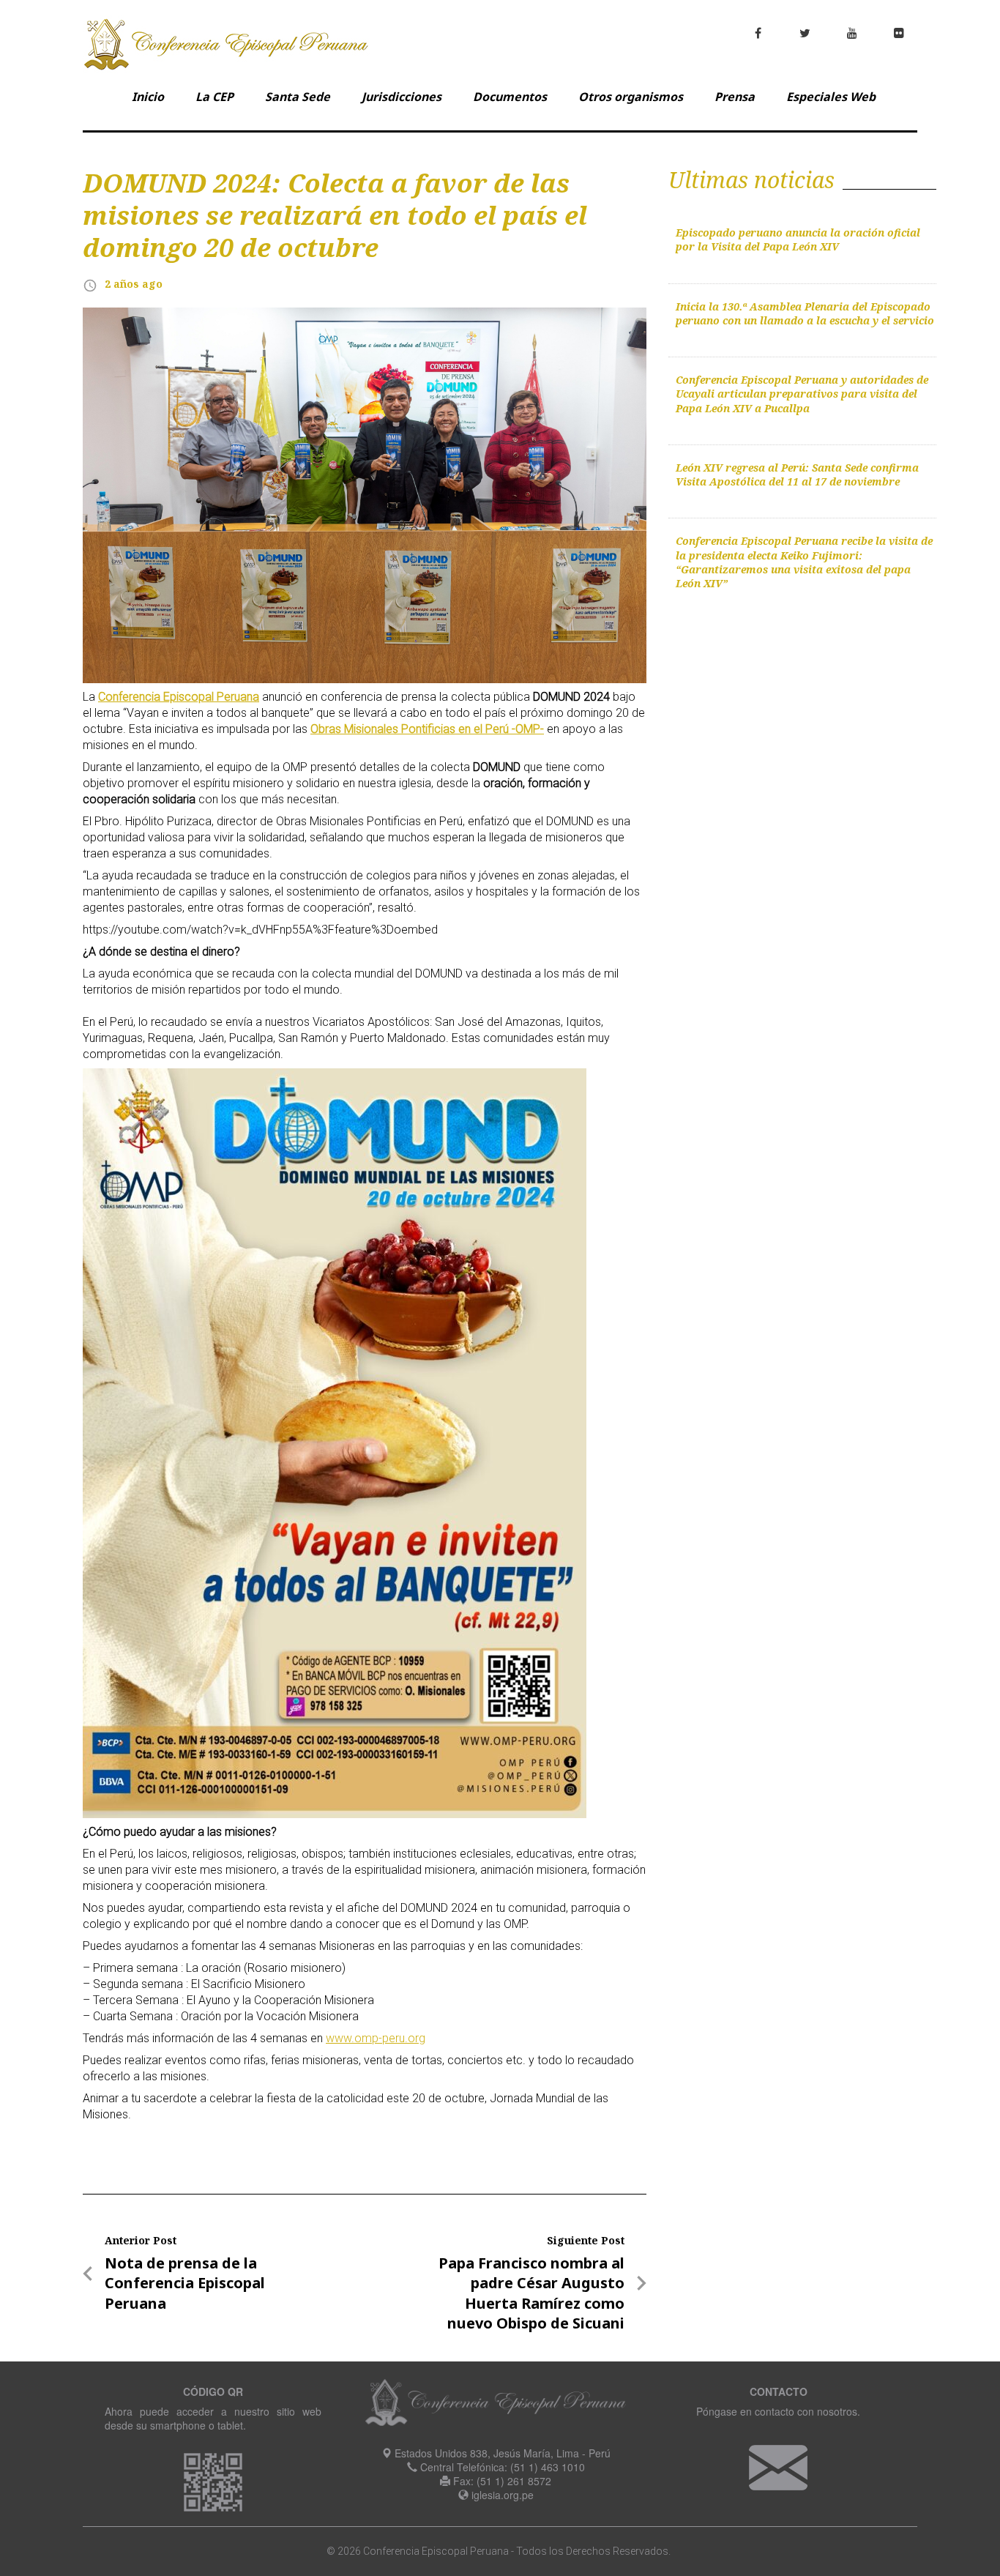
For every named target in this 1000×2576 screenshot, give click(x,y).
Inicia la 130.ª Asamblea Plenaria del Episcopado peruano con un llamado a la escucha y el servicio (805, 313)
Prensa (735, 97)
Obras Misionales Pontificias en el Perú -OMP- (427, 729)
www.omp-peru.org (376, 2038)
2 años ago (134, 284)
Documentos (510, 97)
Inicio (148, 97)
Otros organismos (631, 97)
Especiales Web (831, 97)
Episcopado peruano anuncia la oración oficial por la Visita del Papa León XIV (798, 239)
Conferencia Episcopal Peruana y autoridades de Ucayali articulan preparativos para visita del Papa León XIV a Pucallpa (802, 394)
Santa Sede (298, 97)
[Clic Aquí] (778, 2466)
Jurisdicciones (402, 97)
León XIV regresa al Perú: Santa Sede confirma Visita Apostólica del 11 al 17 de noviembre (797, 474)
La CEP (214, 97)
